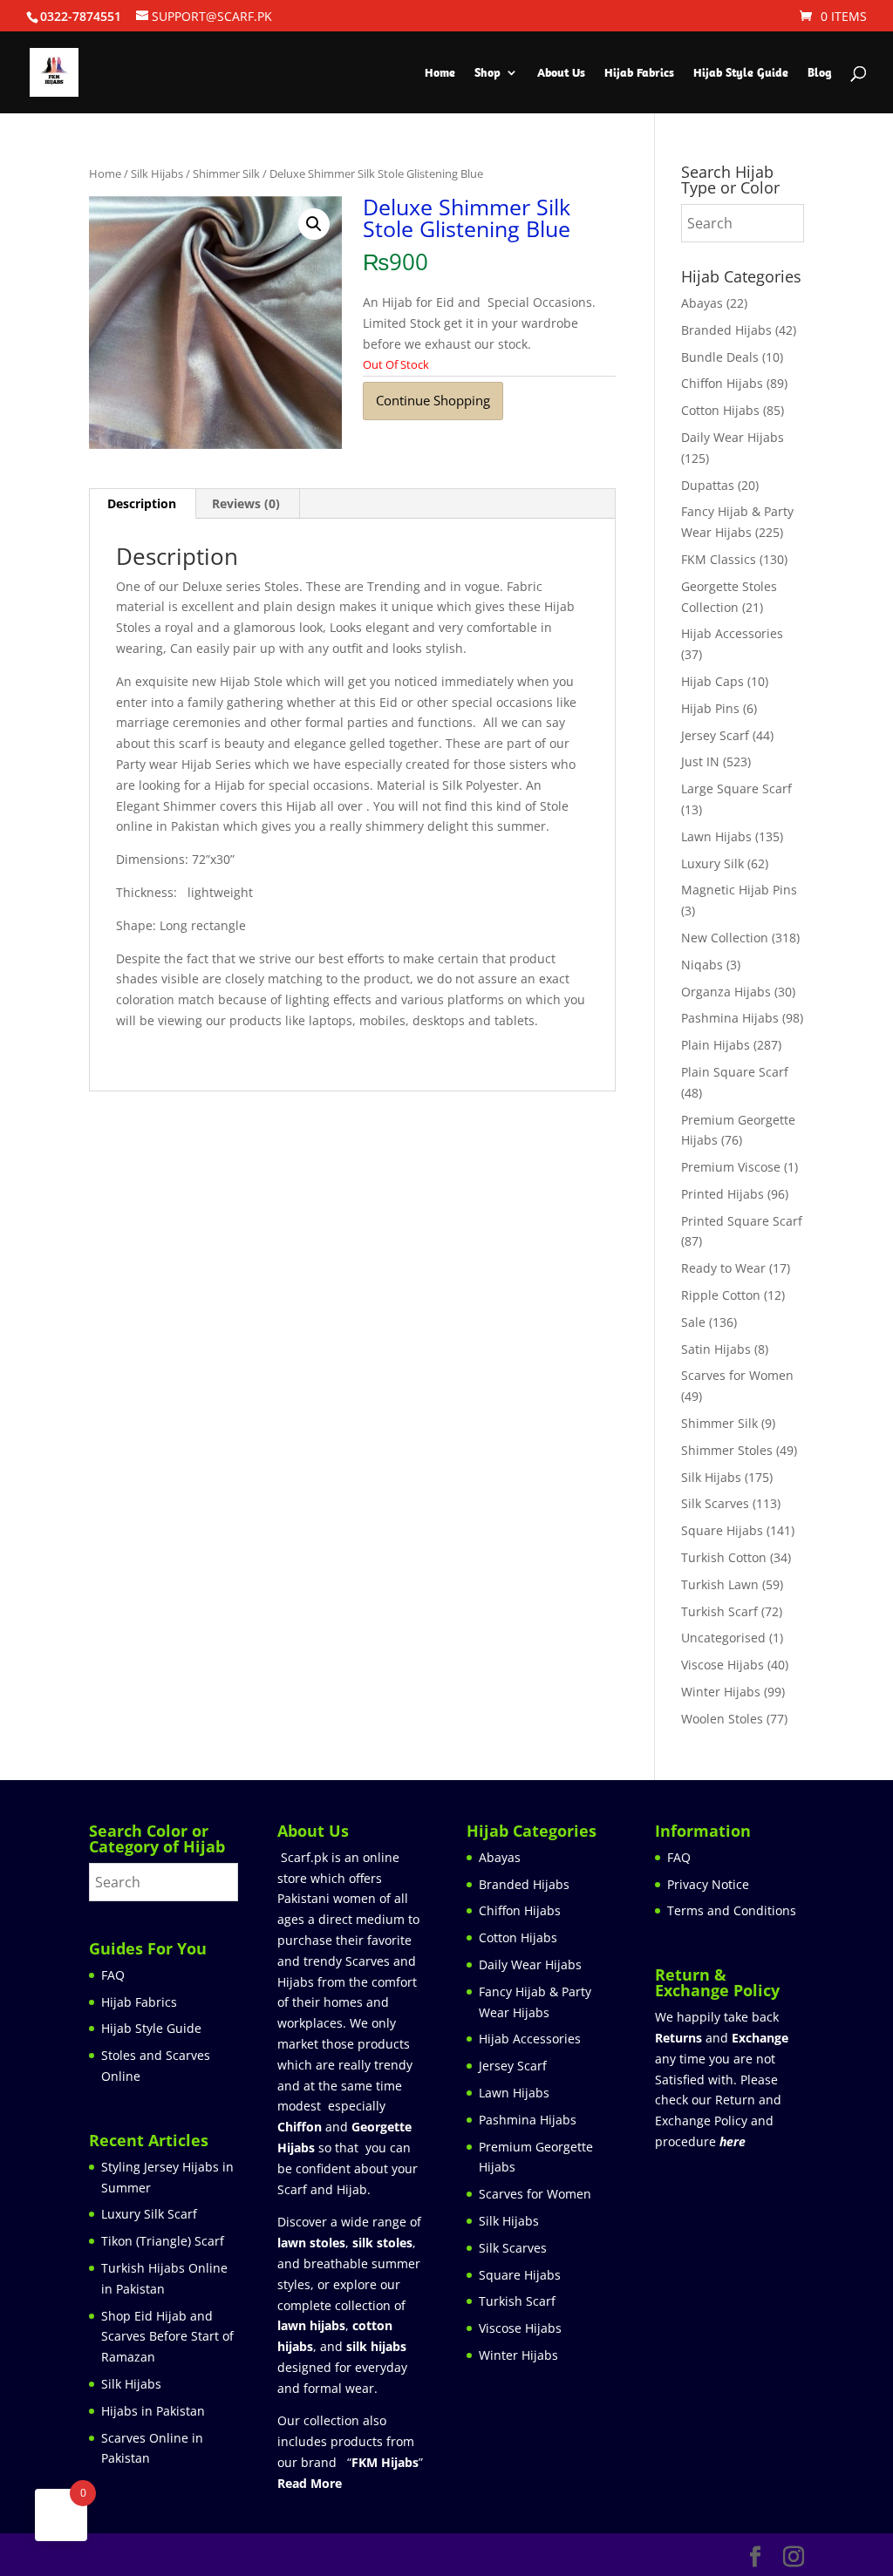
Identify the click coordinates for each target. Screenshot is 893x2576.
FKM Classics (719, 559)
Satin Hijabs (716, 1349)
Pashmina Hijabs (730, 1018)
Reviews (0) (246, 503)
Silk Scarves (715, 1503)
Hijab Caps (712, 681)
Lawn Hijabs (716, 836)
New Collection (725, 938)
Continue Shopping (433, 400)
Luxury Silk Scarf (149, 2214)
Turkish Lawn (720, 1584)
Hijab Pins (710, 708)
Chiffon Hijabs (722, 383)
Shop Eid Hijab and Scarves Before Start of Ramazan (167, 2337)
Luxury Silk (712, 863)
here (733, 2141)
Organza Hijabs (726, 992)
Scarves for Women (737, 1375)
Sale (693, 1322)
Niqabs (702, 965)
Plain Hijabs (716, 1045)
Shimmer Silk (226, 173)
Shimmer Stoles (727, 1450)
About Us (561, 73)
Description (142, 503)
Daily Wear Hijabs (733, 437)
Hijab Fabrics (639, 73)
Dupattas (708, 485)
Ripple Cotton (721, 1295)
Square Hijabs (722, 1530)
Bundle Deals (720, 357)
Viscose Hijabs (723, 1665)
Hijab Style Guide (741, 73)
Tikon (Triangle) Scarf (163, 2241)
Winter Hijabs (721, 1692)
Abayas (702, 303)
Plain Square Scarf (735, 1072)
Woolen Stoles (722, 1719)
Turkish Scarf (719, 1611)
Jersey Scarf (715, 735)
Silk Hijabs (157, 173)
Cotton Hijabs (720, 410)
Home (440, 73)
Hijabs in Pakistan (153, 2411)
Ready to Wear (723, 1268)
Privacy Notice (708, 1884)
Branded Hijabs (726, 330)
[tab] (142, 504)
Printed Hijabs (723, 1194)
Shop (487, 73)
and (722, 2038)
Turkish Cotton (724, 1557)
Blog (820, 73)
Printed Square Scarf (742, 1221)
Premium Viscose (731, 1167)
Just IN (700, 761)
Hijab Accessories (732, 633)
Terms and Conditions (732, 1910)
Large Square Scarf (736, 788)
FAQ (113, 1975)
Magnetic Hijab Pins (739, 890)
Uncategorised (723, 1638)
